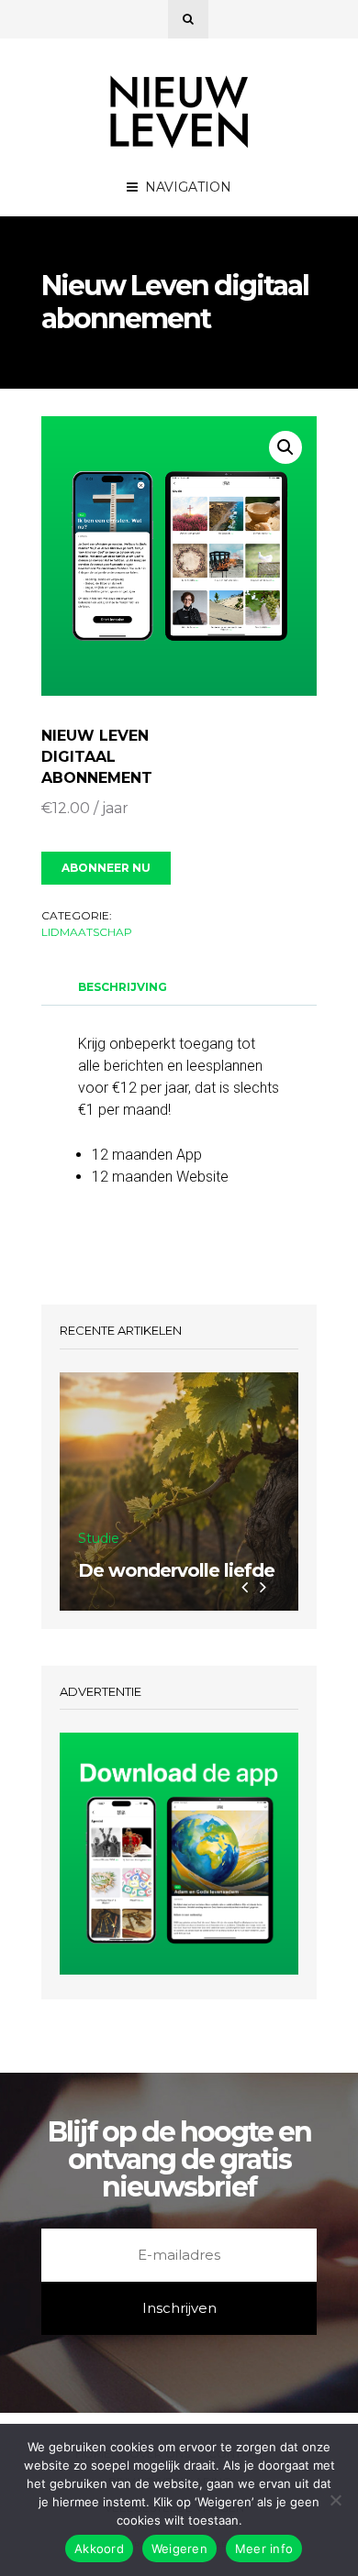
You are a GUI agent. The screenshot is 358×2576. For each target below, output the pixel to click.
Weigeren (179, 2548)
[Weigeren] (335, 2500)
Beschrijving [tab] (123, 987)
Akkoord (99, 2548)
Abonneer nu (106, 868)
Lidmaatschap (87, 932)
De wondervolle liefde (176, 1570)
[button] (285, 447)
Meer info (264, 2548)
